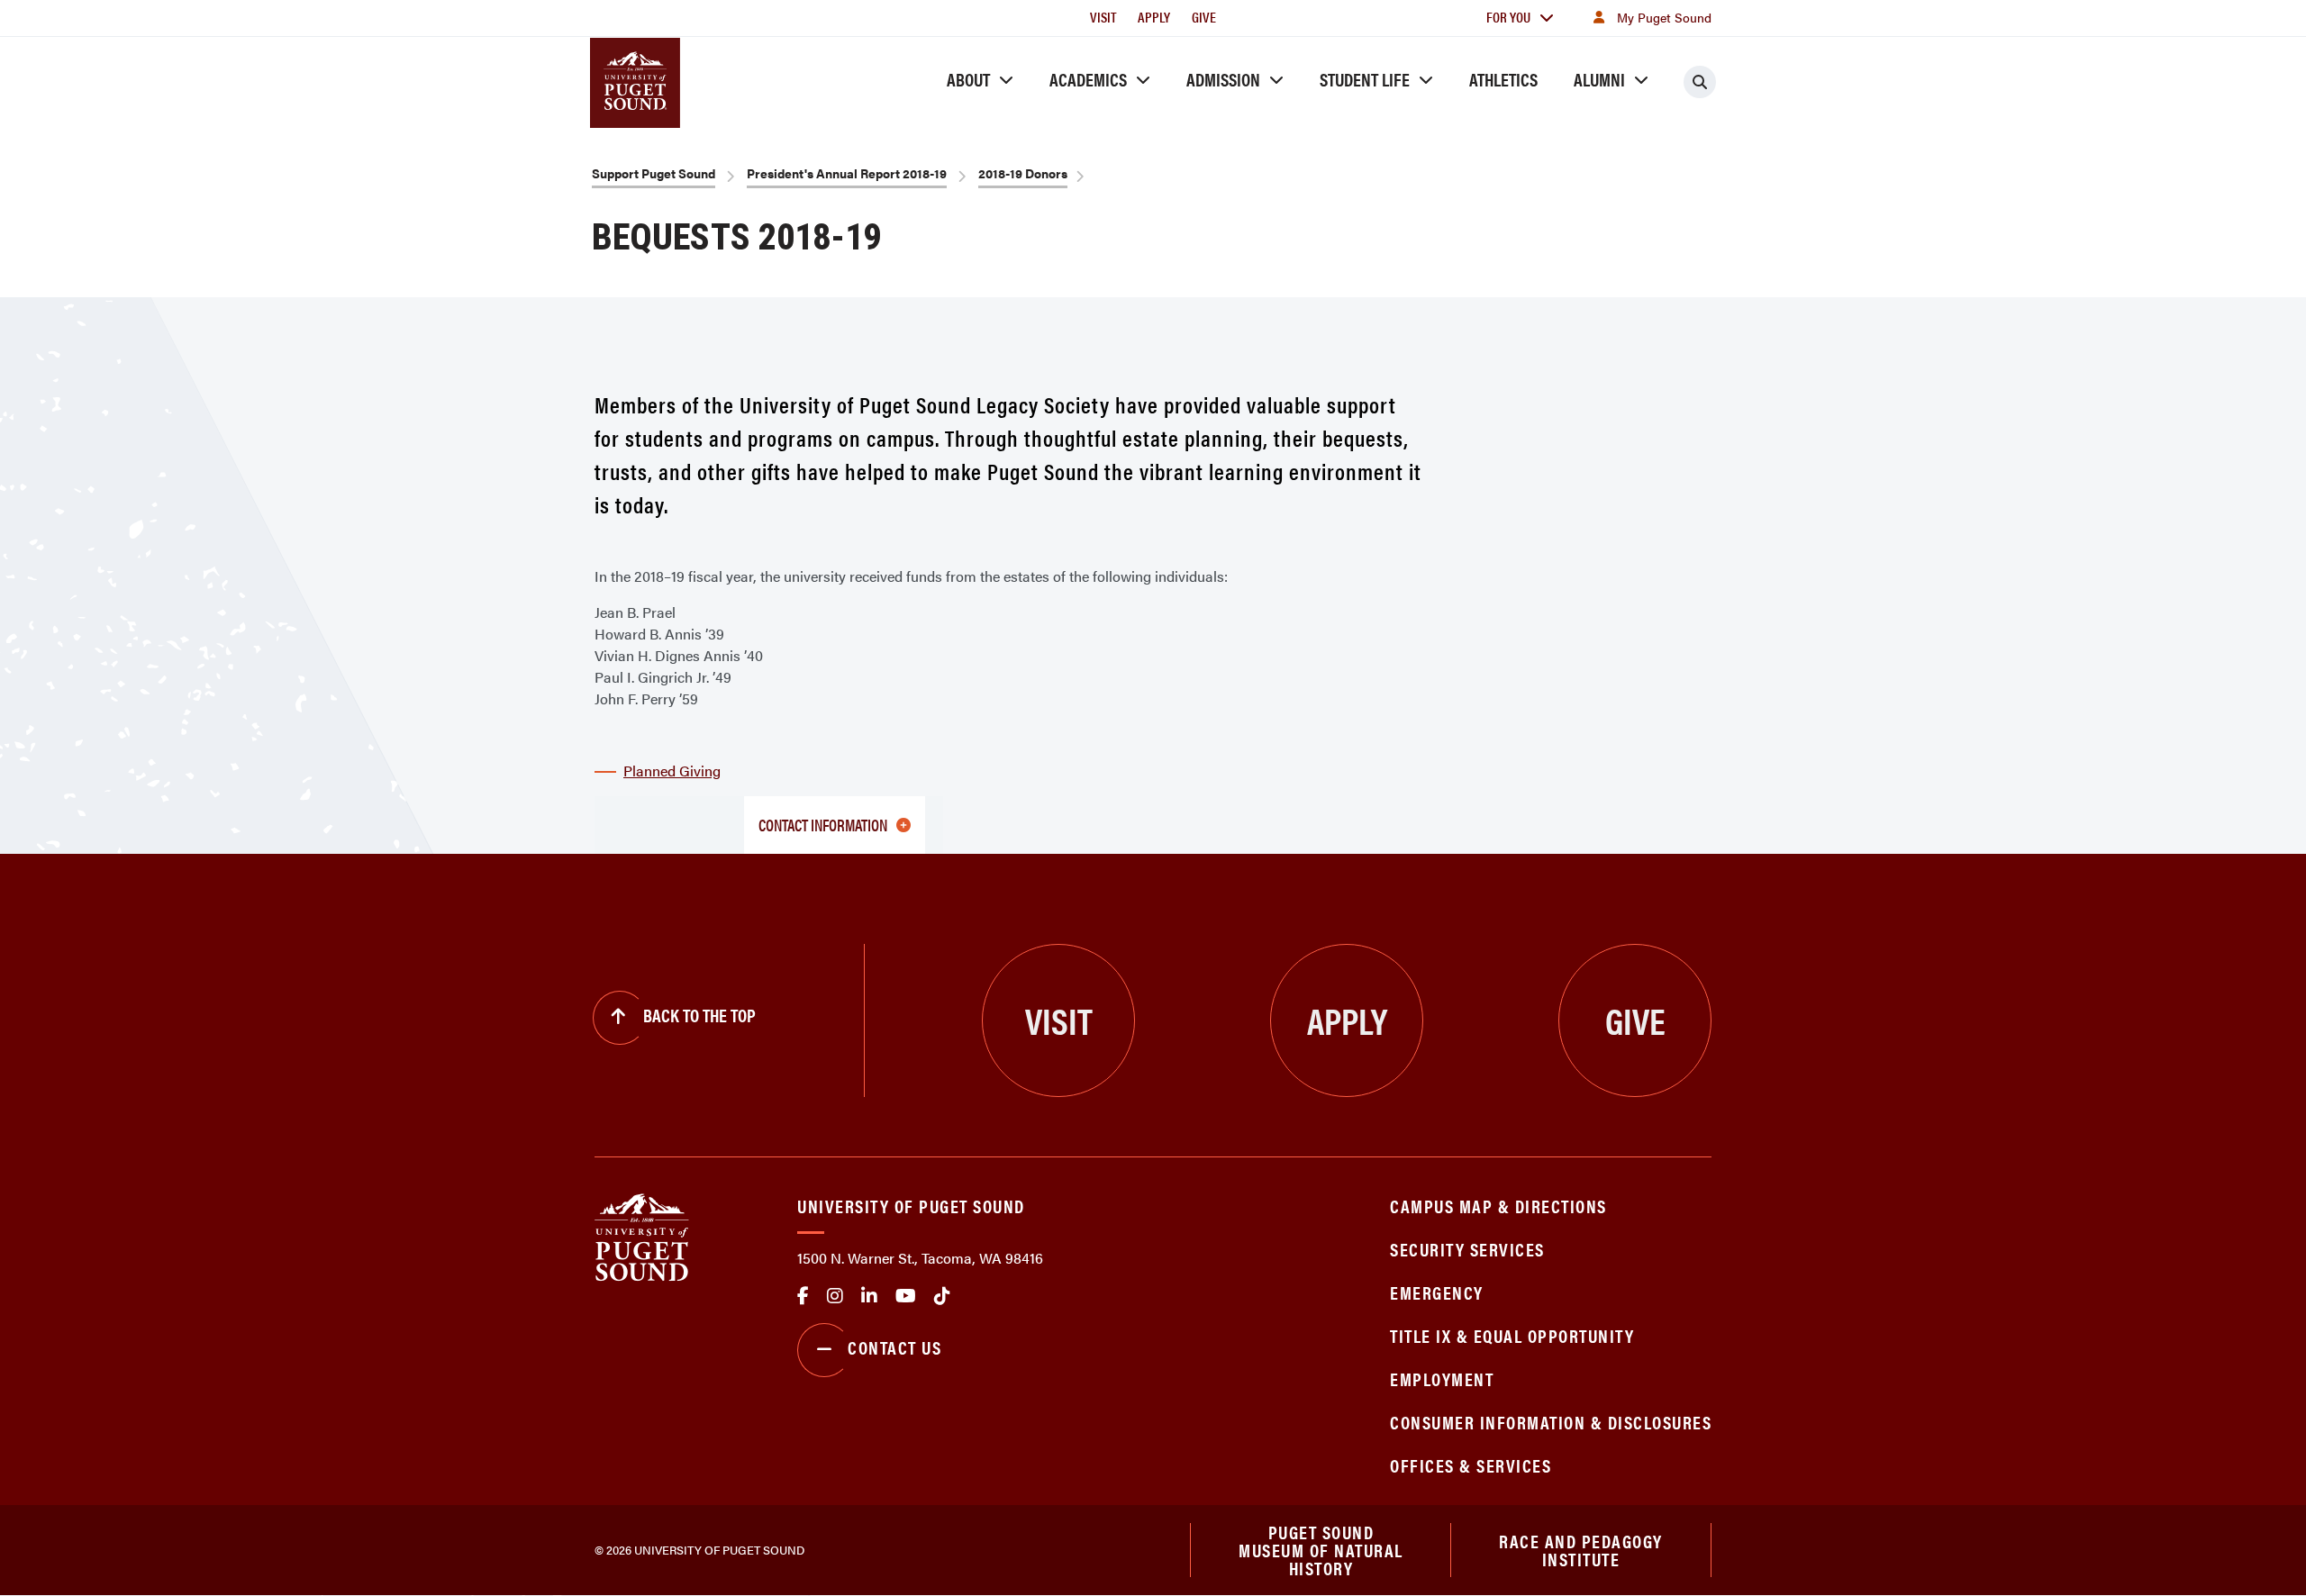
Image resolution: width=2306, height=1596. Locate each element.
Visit (1103, 17)
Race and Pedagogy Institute (1581, 1550)
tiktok (942, 1296)
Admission (1223, 79)
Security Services (1467, 1249)
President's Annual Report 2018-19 (847, 173)
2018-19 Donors (1023, 173)
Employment (1442, 1378)
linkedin (869, 1296)
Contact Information (823, 825)
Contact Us (894, 1347)
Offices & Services (1471, 1465)
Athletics (1503, 79)
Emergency (1437, 1292)
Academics (1088, 79)
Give (1204, 17)
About (968, 79)
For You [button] (1508, 17)
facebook (803, 1296)
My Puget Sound (1664, 17)
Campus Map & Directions (1498, 1206)
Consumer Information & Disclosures (1551, 1422)
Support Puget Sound (654, 173)
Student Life (1365, 79)
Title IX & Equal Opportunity (1512, 1335)
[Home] (642, 1235)
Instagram (835, 1296)
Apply (1154, 17)
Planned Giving (672, 771)
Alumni (1599, 79)
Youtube (906, 1296)
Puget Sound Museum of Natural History (1321, 1550)
